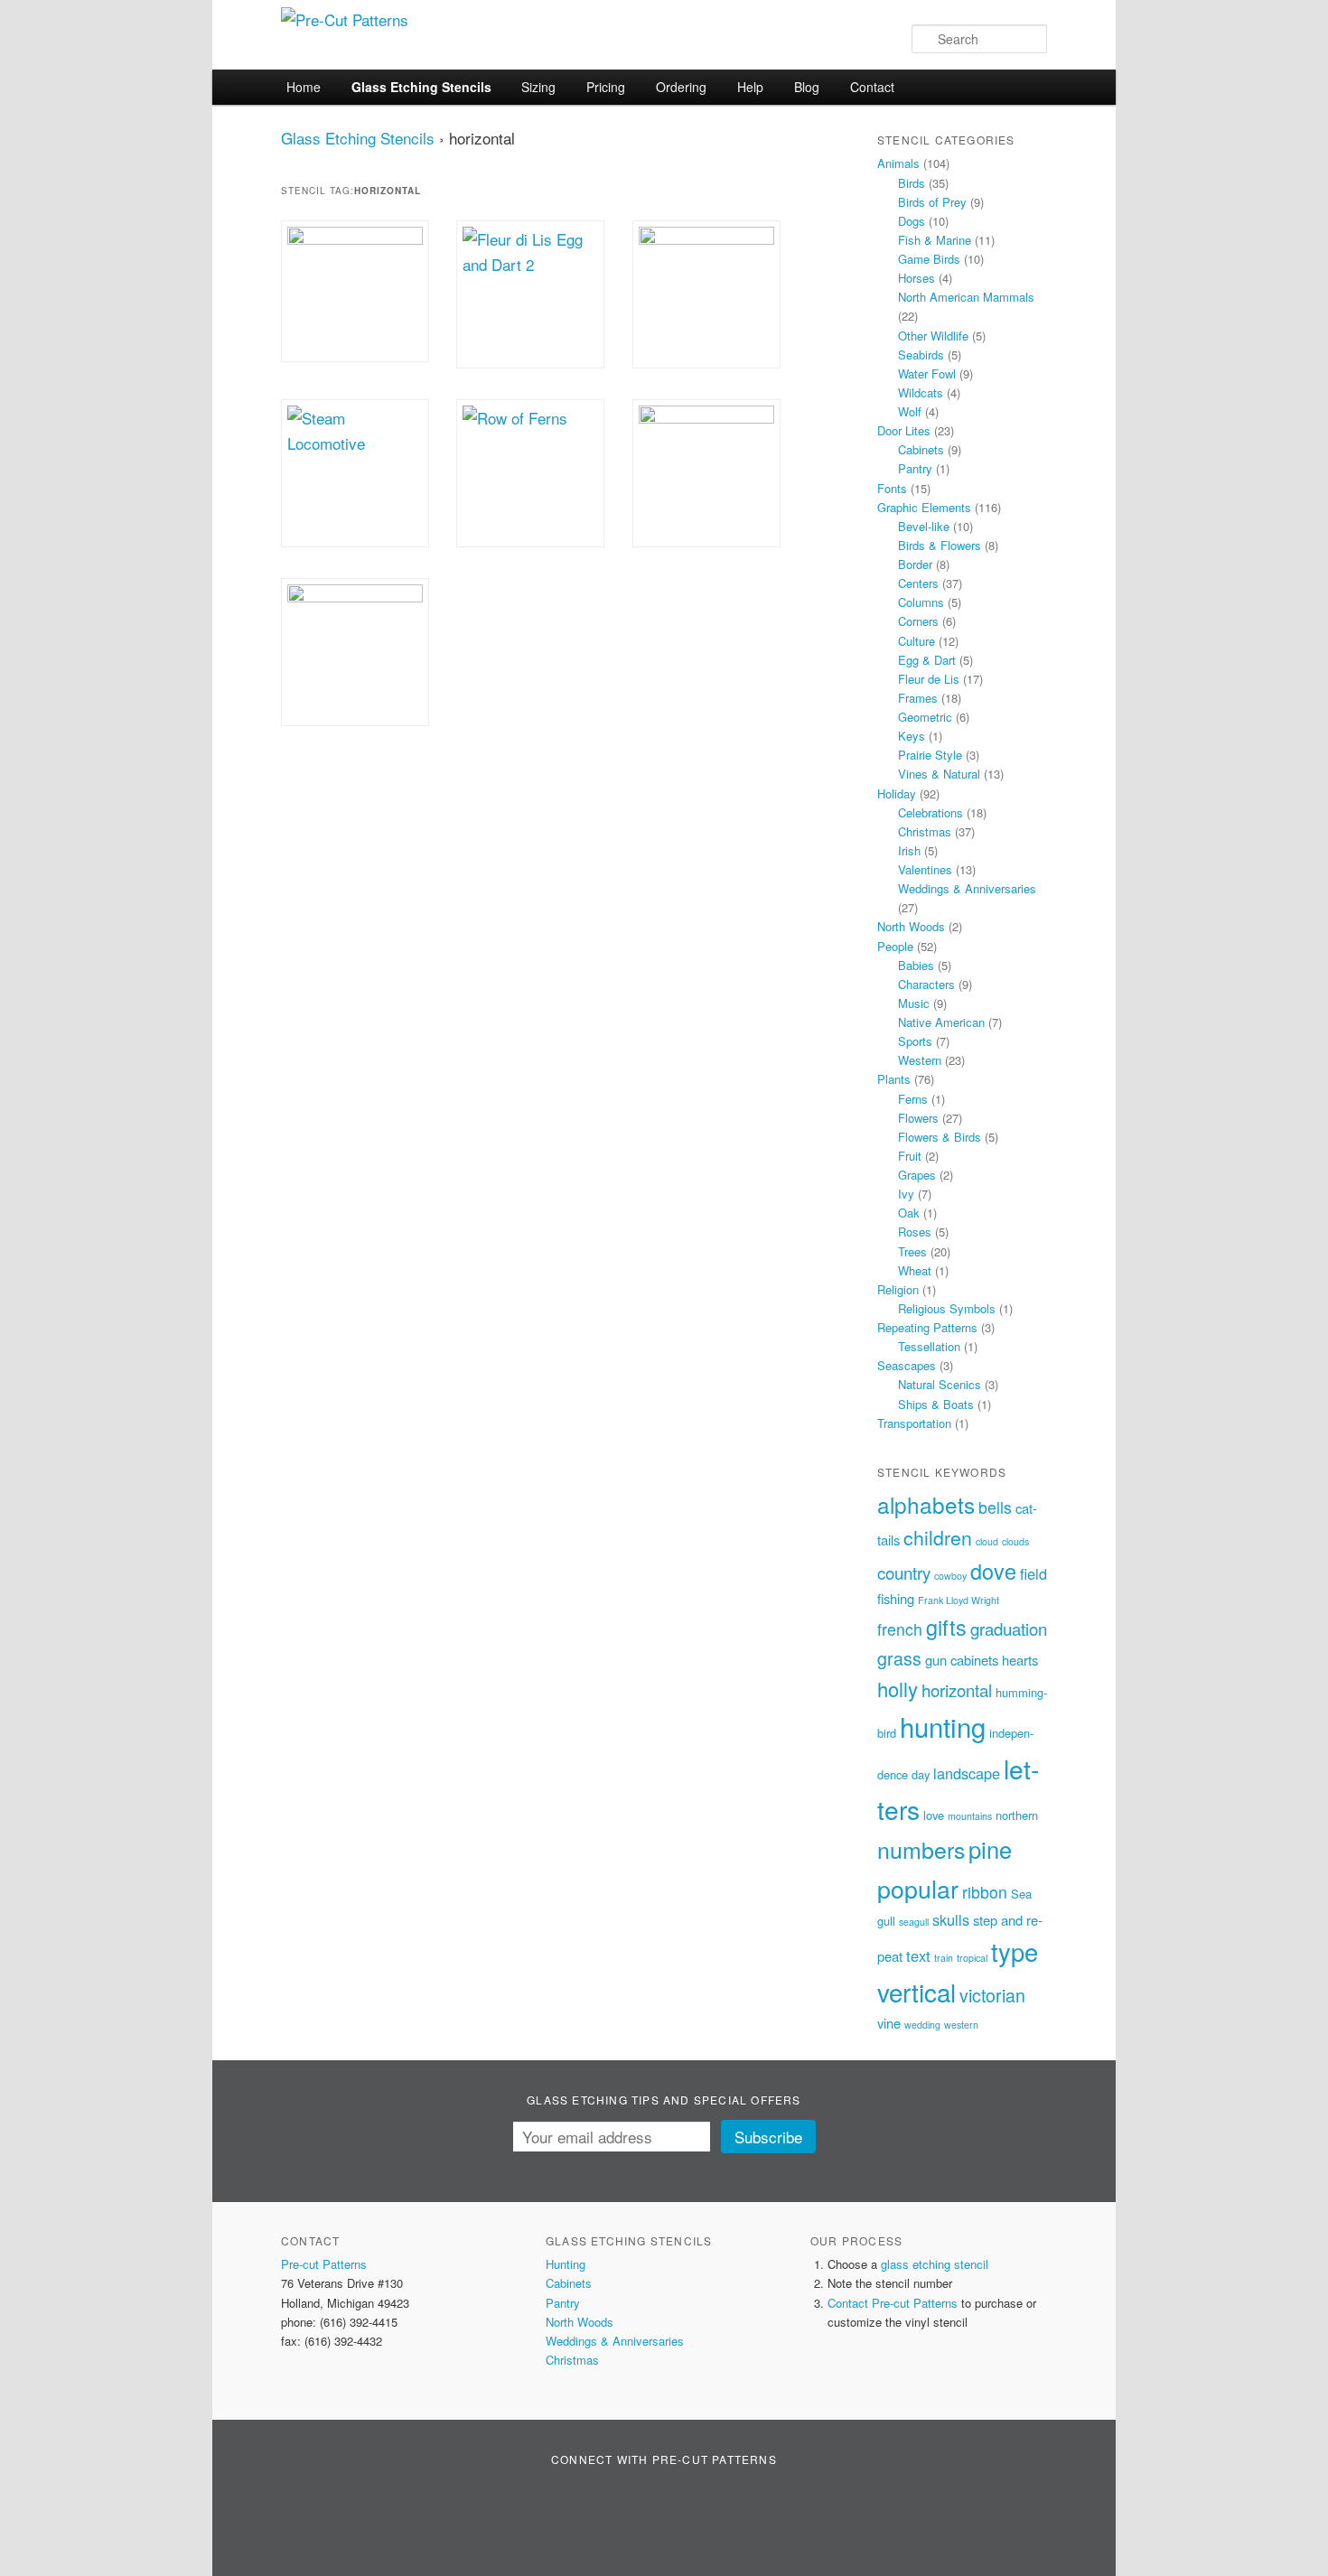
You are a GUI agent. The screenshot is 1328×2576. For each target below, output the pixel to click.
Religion (898, 1289)
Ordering (681, 87)
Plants (894, 1079)
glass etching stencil (935, 2264)
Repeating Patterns (927, 1327)
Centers (918, 583)
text (918, 1955)
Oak (909, 1213)
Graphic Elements (924, 507)
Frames (918, 698)
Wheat (915, 1270)
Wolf (910, 411)
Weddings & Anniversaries (967, 888)
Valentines (925, 869)
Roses (915, 1232)
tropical (972, 1958)
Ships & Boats (936, 1404)
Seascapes (907, 1365)
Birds (912, 183)
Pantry (915, 468)
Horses (917, 278)
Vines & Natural (939, 774)
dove (993, 1571)
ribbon (985, 1892)
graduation (1009, 1629)
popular (918, 1888)
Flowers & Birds (940, 1137)
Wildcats (921, 392)
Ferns (913, 1099)
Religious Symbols (947, 1308)
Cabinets (921, 449)
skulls (951, 1919)
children (938, 1537)
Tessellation (929, 1346)
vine (889, 2023)
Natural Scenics (940, 1384)
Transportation (914, 1423)
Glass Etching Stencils (421, 87)
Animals (898, 163)
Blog (807, 87)
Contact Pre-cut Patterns (893, 2303)
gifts (946, 1627)
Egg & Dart (927, 660)
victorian (992, 1995)
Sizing (538, 87)
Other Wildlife (933, 336)
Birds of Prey (932, 202)
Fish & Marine (935, 240)
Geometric (925, 717)
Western (920, 1060)
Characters (926, 984)
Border (915, 564)
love (934, 1815)
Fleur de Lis (929, 679)
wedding (922, 2025)
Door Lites (904, 430)
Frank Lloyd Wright (959, 1600)
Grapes (917, 1175)
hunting (943, 1726)
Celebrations (931, 812)
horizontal (957, 1690)
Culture (917, 641)
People (895, 946)
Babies (916, 965)
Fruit (910, 1156)
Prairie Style (930, 755)
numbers (921, 1849)
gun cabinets (962, 1660)
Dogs (912, 221)
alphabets (926, 1504)
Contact (872, 87)
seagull (914, 1922)
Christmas (925, 831)
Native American (941, 1022)
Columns (921, 602)
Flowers (918, 1118)
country (904, 1573)
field (1033, 1573)
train (944, 1958)
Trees (912, 1251)
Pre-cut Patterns (324, 2264)
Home (304, 87)
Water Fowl (927, 373)
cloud (987, 1541)
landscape (967, 1773)
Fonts (892, 488)
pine (990, 1849)
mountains (970, 1816)
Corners (918, 621)
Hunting (566, 2264)
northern (1017, 1815)
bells (995, 1507)
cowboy (950, 1576)
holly (898, 1689)
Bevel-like (924, 526)
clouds (1015, 1541)
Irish (909, 850)
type (1015, 1951)
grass (899, 1658)
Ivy (906, 1194)
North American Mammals (966, 297)
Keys (912, 736)
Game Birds (929, 259)
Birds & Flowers (940, 545)
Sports (915, 1041)
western (961, 2025)
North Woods (911, 926)
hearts (1020, 1660)
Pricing (606, 87)
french (900, 1629)
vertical (917, 1992)
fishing (896, 1598)
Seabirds (921, 355)
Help (750, 87)
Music (914, 1003)
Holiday (897, 793)
